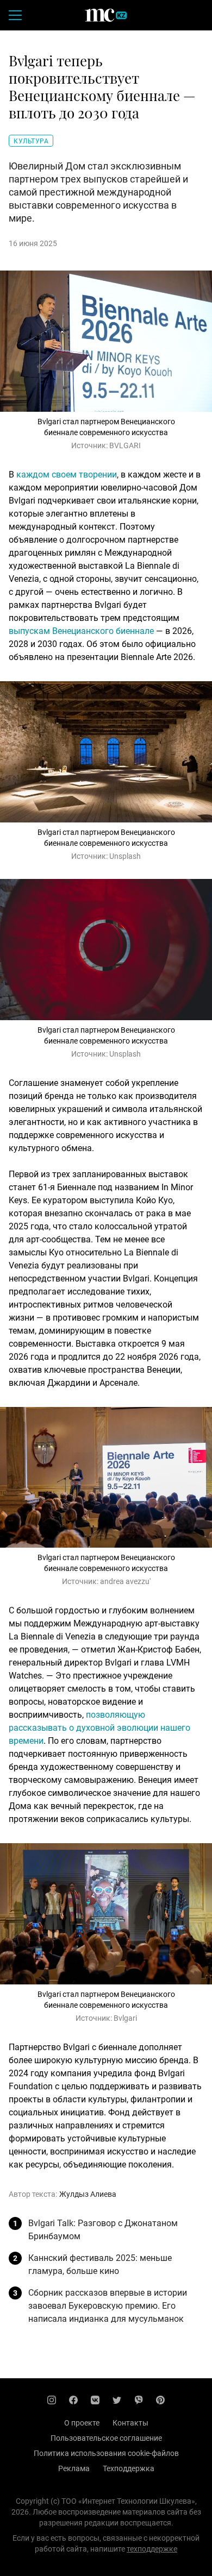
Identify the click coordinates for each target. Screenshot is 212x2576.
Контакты (130, 2423)
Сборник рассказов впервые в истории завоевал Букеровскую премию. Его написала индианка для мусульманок (108, 2306)
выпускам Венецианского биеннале (81, 631)
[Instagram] (52, 2400)
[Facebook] (73, 2400)
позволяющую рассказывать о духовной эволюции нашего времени (99, 1728)
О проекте (82, 2423)
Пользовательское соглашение (106, 2438)
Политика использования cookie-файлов (106, 2453)
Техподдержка (129, 2468)
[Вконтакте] (95, 2400)
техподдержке (152, 2549)
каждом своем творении (67, 475)
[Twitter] (117, 2400)
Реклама (74, 2468)
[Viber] (139, 2400)
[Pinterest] (160, 2400)
